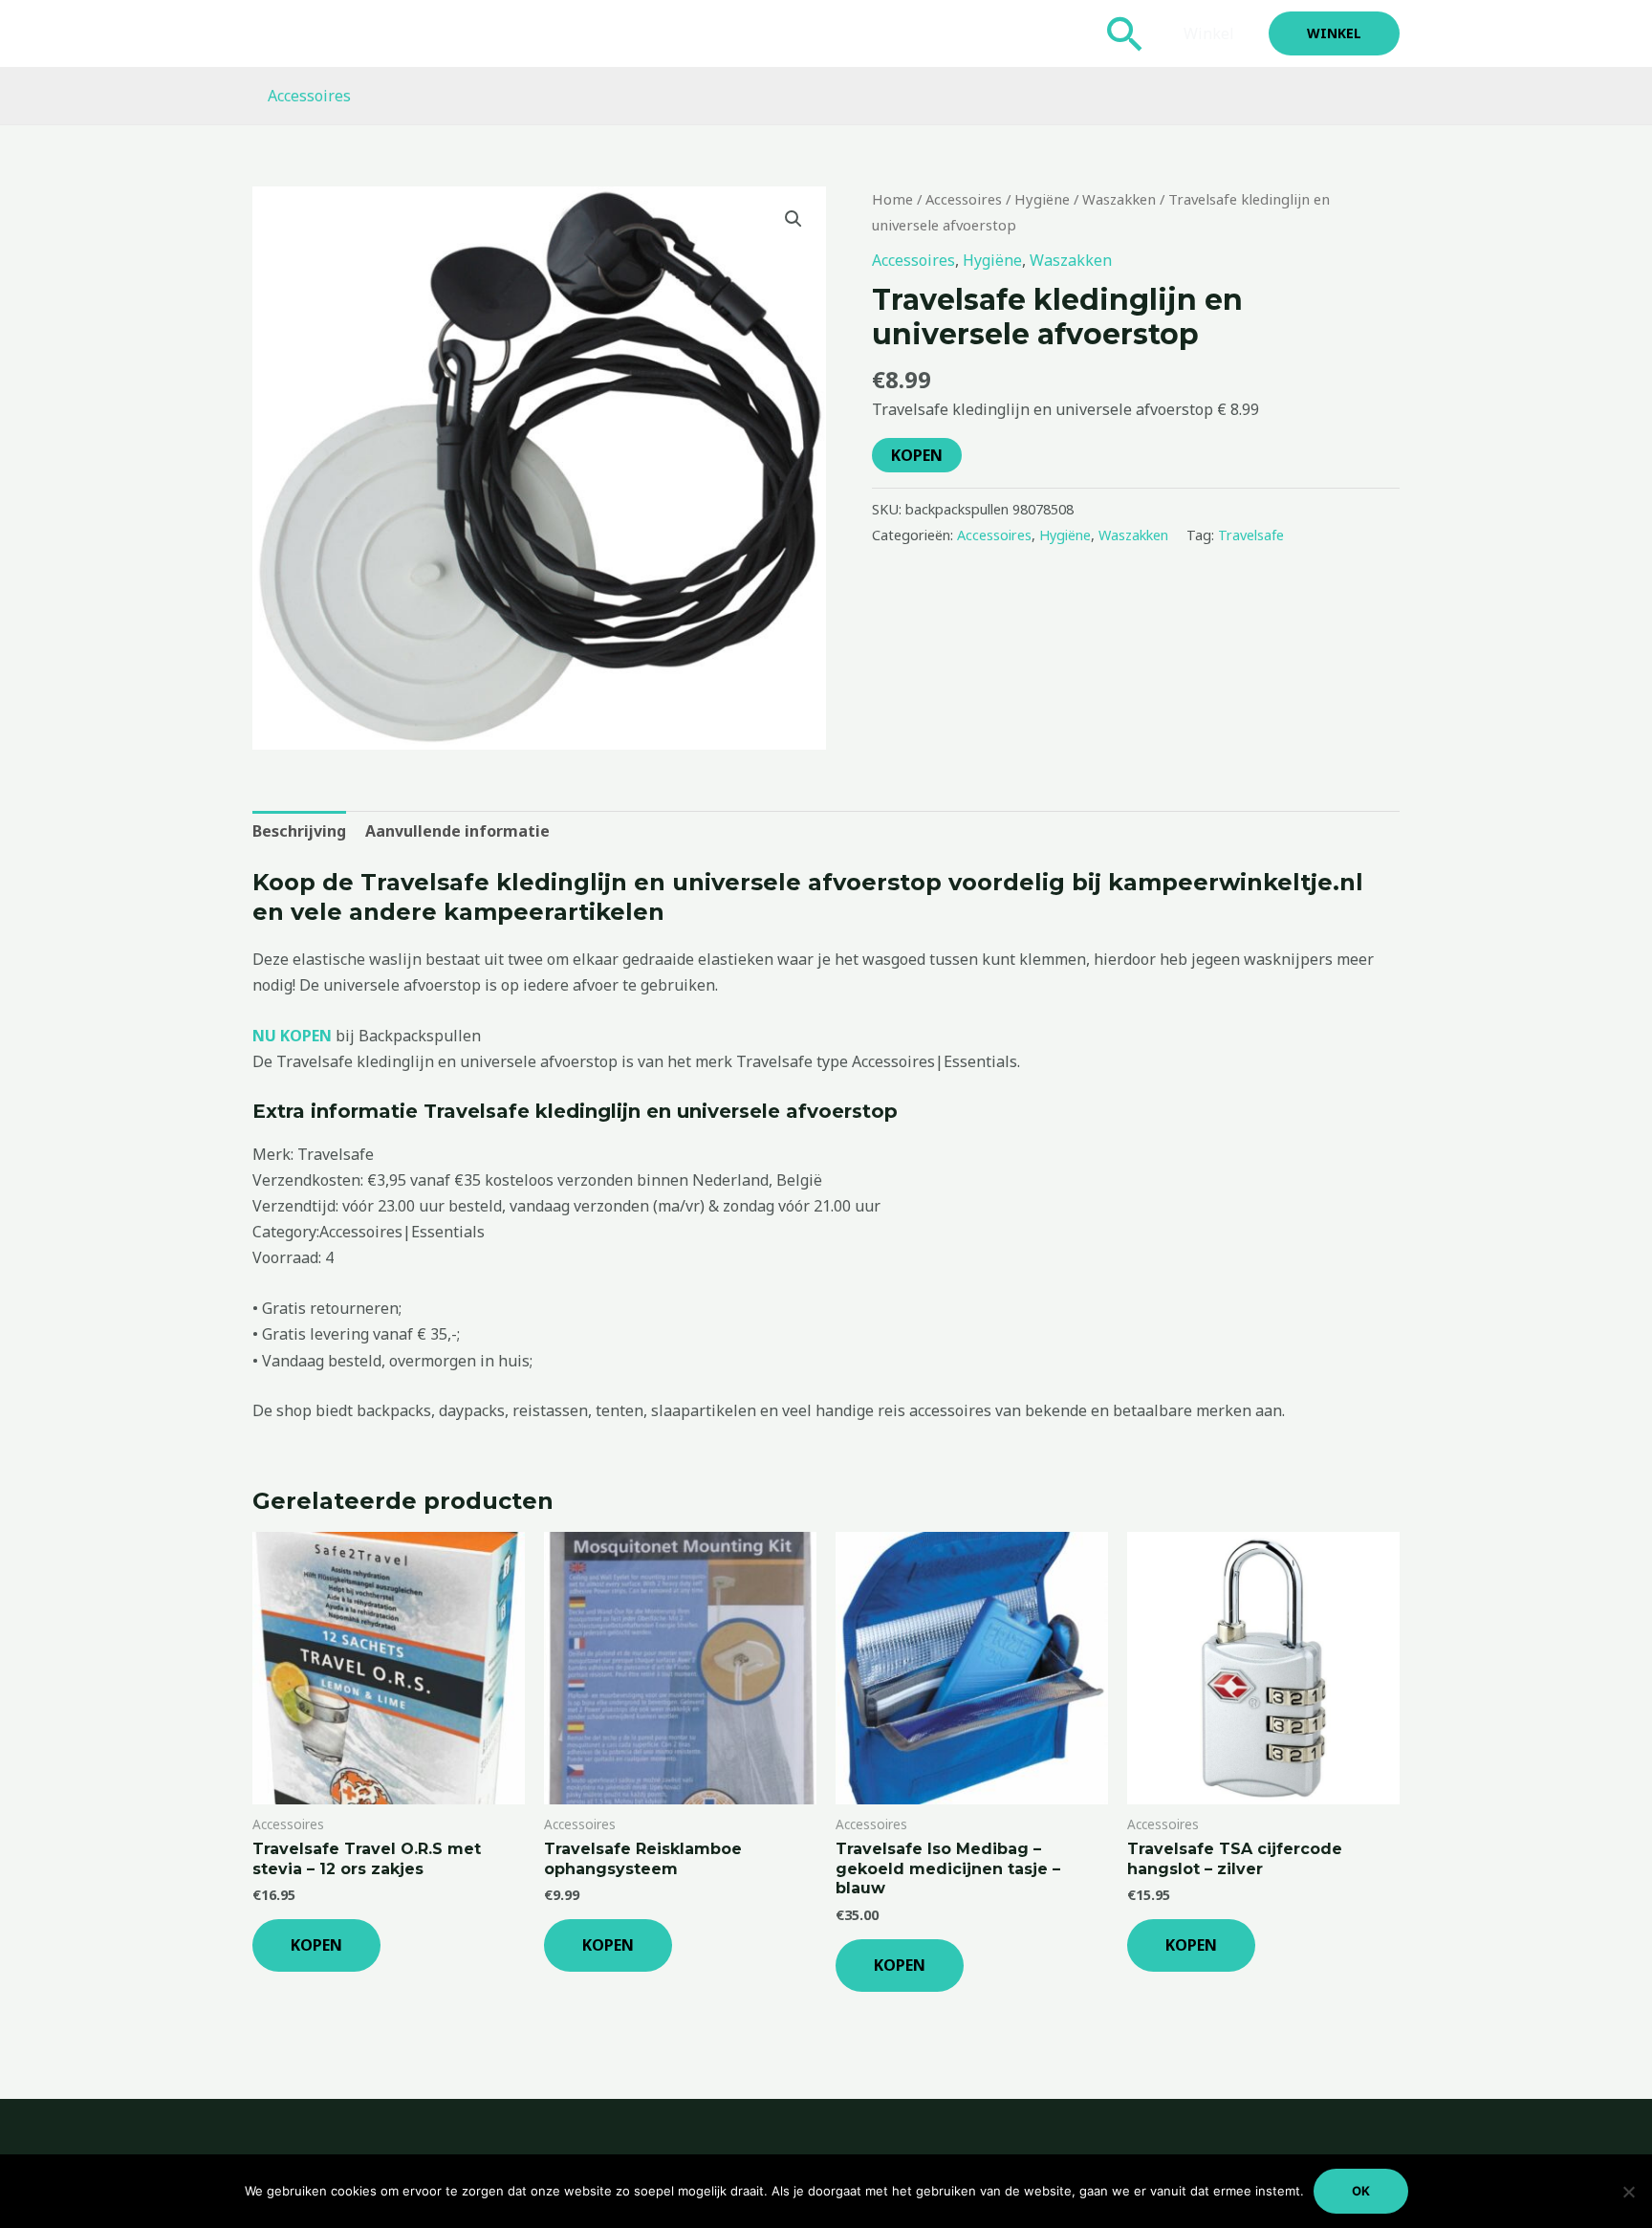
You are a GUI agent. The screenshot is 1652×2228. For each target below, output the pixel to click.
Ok (1361, 2191)
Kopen (917, 455)
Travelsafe (1251, 535)
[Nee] (1628, 2192)
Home (892, 199)
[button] (1125, 33)
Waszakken (1119, 199)
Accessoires (309, 96)
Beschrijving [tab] (299, 831)
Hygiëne (1042, 199)
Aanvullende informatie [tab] (457, 831)
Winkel (1209, 33)
